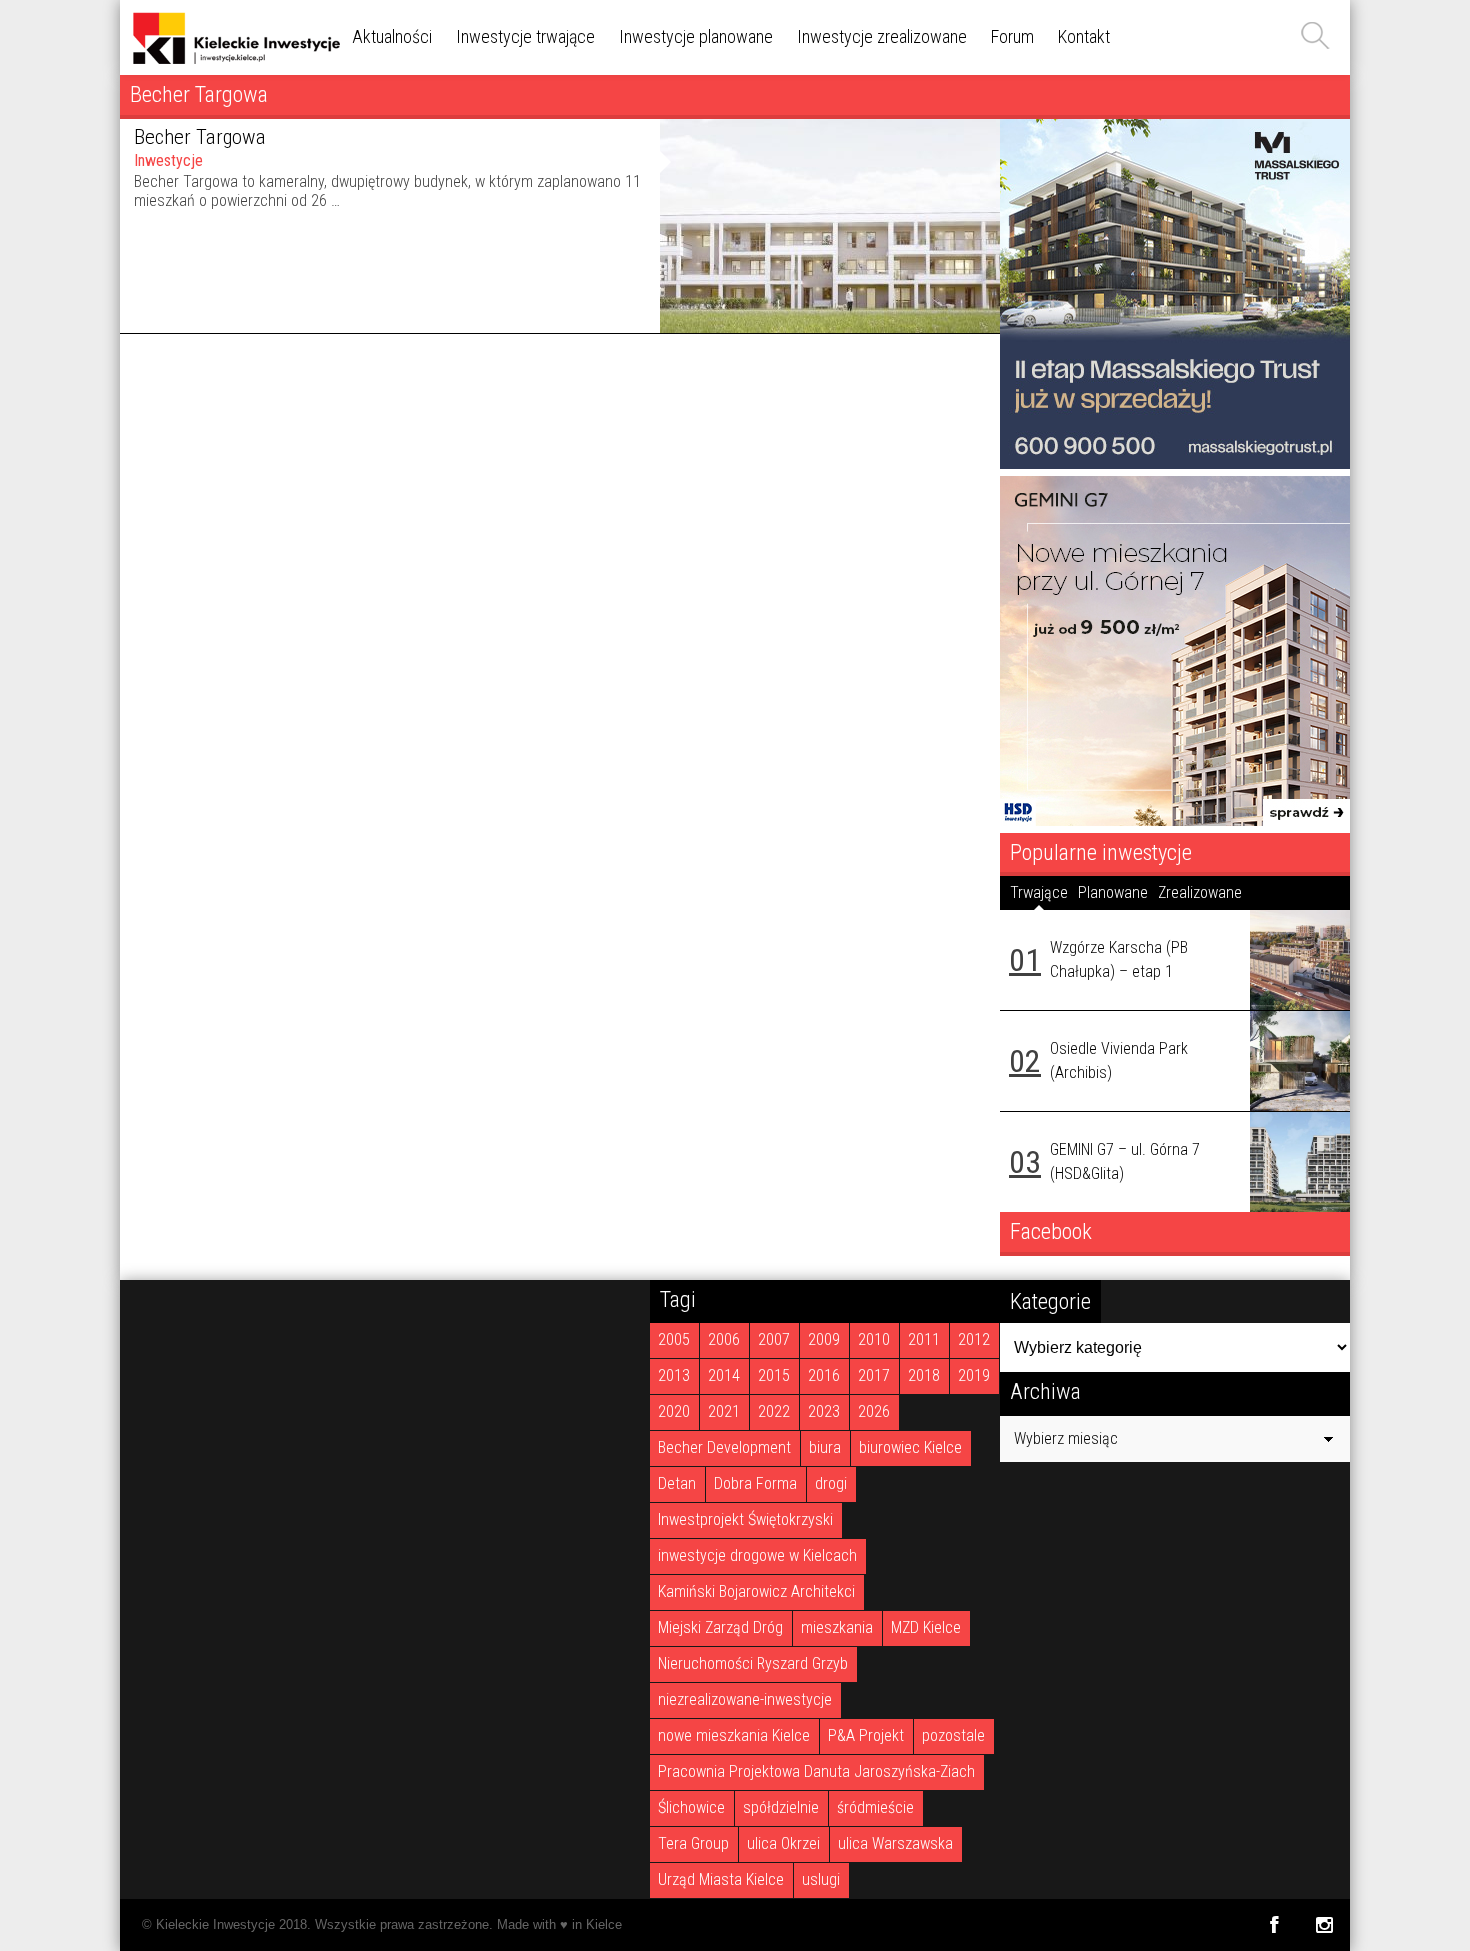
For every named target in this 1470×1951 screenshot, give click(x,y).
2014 (724, 1375)
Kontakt (1084, 36)
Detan (677, 1483)
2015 (774, 1375)
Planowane (1113, 892)
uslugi (821, 1879)
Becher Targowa (200, 137)
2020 (674, 1411)
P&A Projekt (866, 1735)
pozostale (953, 1735)
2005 (674, 1339)
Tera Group (693, 1843)
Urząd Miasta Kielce (721, 1879)
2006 (724, 1339)
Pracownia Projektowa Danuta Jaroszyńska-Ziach (816, 1771)
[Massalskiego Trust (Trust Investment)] (1175, 463)
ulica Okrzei (783, 1843)
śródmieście (875, 1807)
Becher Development (724, 1447)
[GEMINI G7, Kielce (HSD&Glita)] (1175, 820)
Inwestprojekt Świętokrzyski (745, 1519)
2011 (924, 1339)
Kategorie (1050, 1301)
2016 (824, 1375)
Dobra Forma (755, 1483)
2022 (774, 1411)
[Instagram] (1324, 1924)
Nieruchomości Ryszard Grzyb (753, 1663)
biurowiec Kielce (910, 1447)
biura (825, 1447)
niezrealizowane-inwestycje (745, 1699)
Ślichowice (691, 1807)
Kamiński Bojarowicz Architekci (756, 1591)
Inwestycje (168, 160)
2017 (874, 1375)
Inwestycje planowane (696, 36)
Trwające (1039, 892)
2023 (824, 1411)
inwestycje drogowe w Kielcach (757, 1555)
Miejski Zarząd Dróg (720, 1627)
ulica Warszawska (895, 1843)
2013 (674, 1375)
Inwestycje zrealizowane (882, 36)
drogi (831, 1483)
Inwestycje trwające (525, 36)
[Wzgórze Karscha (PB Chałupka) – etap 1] (1300, 960)
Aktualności (392, 36)
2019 (974, 1375)
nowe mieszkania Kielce (734, 1735)
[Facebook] (1273, 1924)
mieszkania (837, 1627)
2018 (924, 1375)
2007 (774, 1339)
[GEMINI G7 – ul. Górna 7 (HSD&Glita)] (1300, 1162)
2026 (874, 1411)
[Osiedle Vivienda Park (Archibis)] (1300, 1061)
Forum (1012, 36)
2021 (724, 1411)
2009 (824, 1339)
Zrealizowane (1200, 892)
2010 (874, 1339)
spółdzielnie (781, 1807)
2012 (974, 1339)
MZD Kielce (926, 1627)
